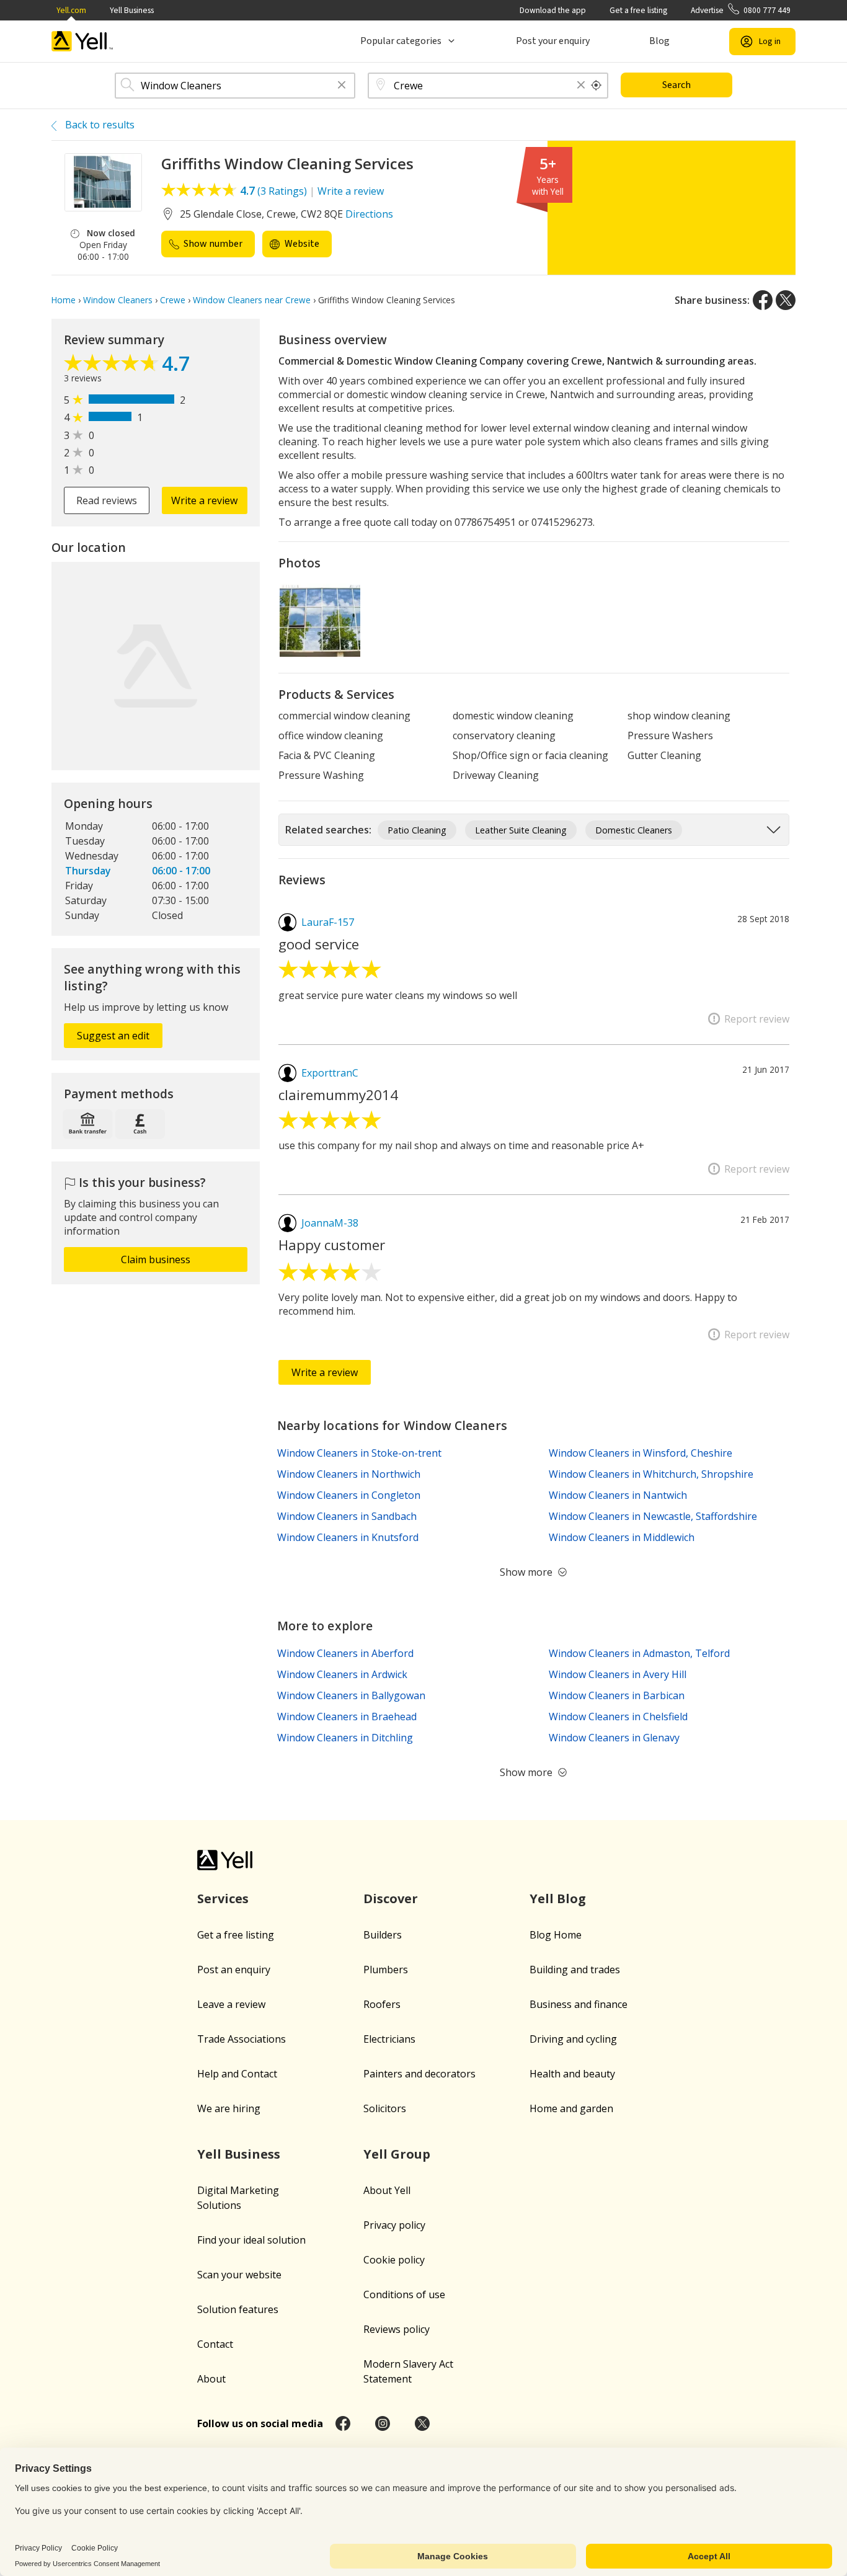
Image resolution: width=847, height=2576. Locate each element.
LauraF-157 (328, 922)
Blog (659, 41)
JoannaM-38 (330, 1223)
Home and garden (571, 2108)
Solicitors (385, 2108)
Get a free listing (638, 10)
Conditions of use (404, 2294)
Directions (369, 214)
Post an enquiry (234, 1970)
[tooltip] (596, 86)
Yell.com (71, 10)
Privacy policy (394, 2225)
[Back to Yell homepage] (82, 41)
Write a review (351, 191)
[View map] (156, 666)
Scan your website (239, 2275)
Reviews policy (397, 2329)
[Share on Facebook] (763, 300)
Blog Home (556, 1935)
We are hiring (229, 2108)
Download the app (553, 10)
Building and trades (575, 1970)
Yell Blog (558, 1899)
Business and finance (579, 2004)
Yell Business (132, 10)
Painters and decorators (419, 2074)
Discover (391, 1899)
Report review (757, 1019)
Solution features (238, 2309)
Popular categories (401, 41)
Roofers (382, 2004)
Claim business (156, 1259)
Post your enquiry (553, 41)
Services (223, 1899)
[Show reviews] (113, 366)
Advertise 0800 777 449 (741, 10)
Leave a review (231, 2004)
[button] (342, 86)
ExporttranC (330, 1073)
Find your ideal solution (251, 2240)
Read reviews (107, 500)
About (211, 2379)
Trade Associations (242, 2039)
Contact (215, 2344)
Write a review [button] (204, 500)
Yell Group (397, 2154)
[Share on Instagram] (383, 2423)
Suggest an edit (113, 1036)
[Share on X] (786, 300)
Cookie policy (394, 2260)
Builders (383, 1935)
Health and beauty (572, 2074)
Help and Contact (237, 2074)
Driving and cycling (573, 2039)
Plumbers (386, 1970)
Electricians (389, 2039)
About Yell (387, 2190)
